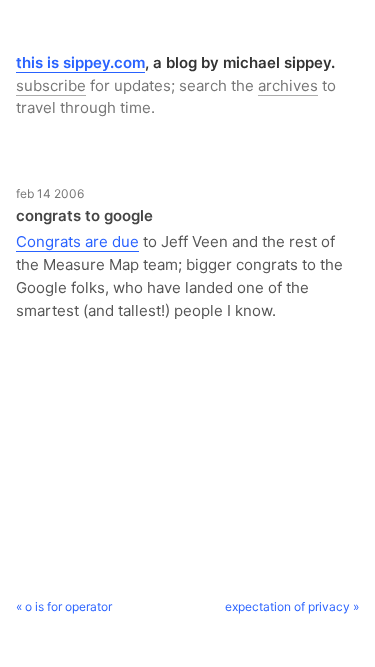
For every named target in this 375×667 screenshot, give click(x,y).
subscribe (51, 85)
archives (288, 85)
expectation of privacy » (292, 606)
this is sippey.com (80, 62)
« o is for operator (64, 606)
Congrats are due (77, 241)
